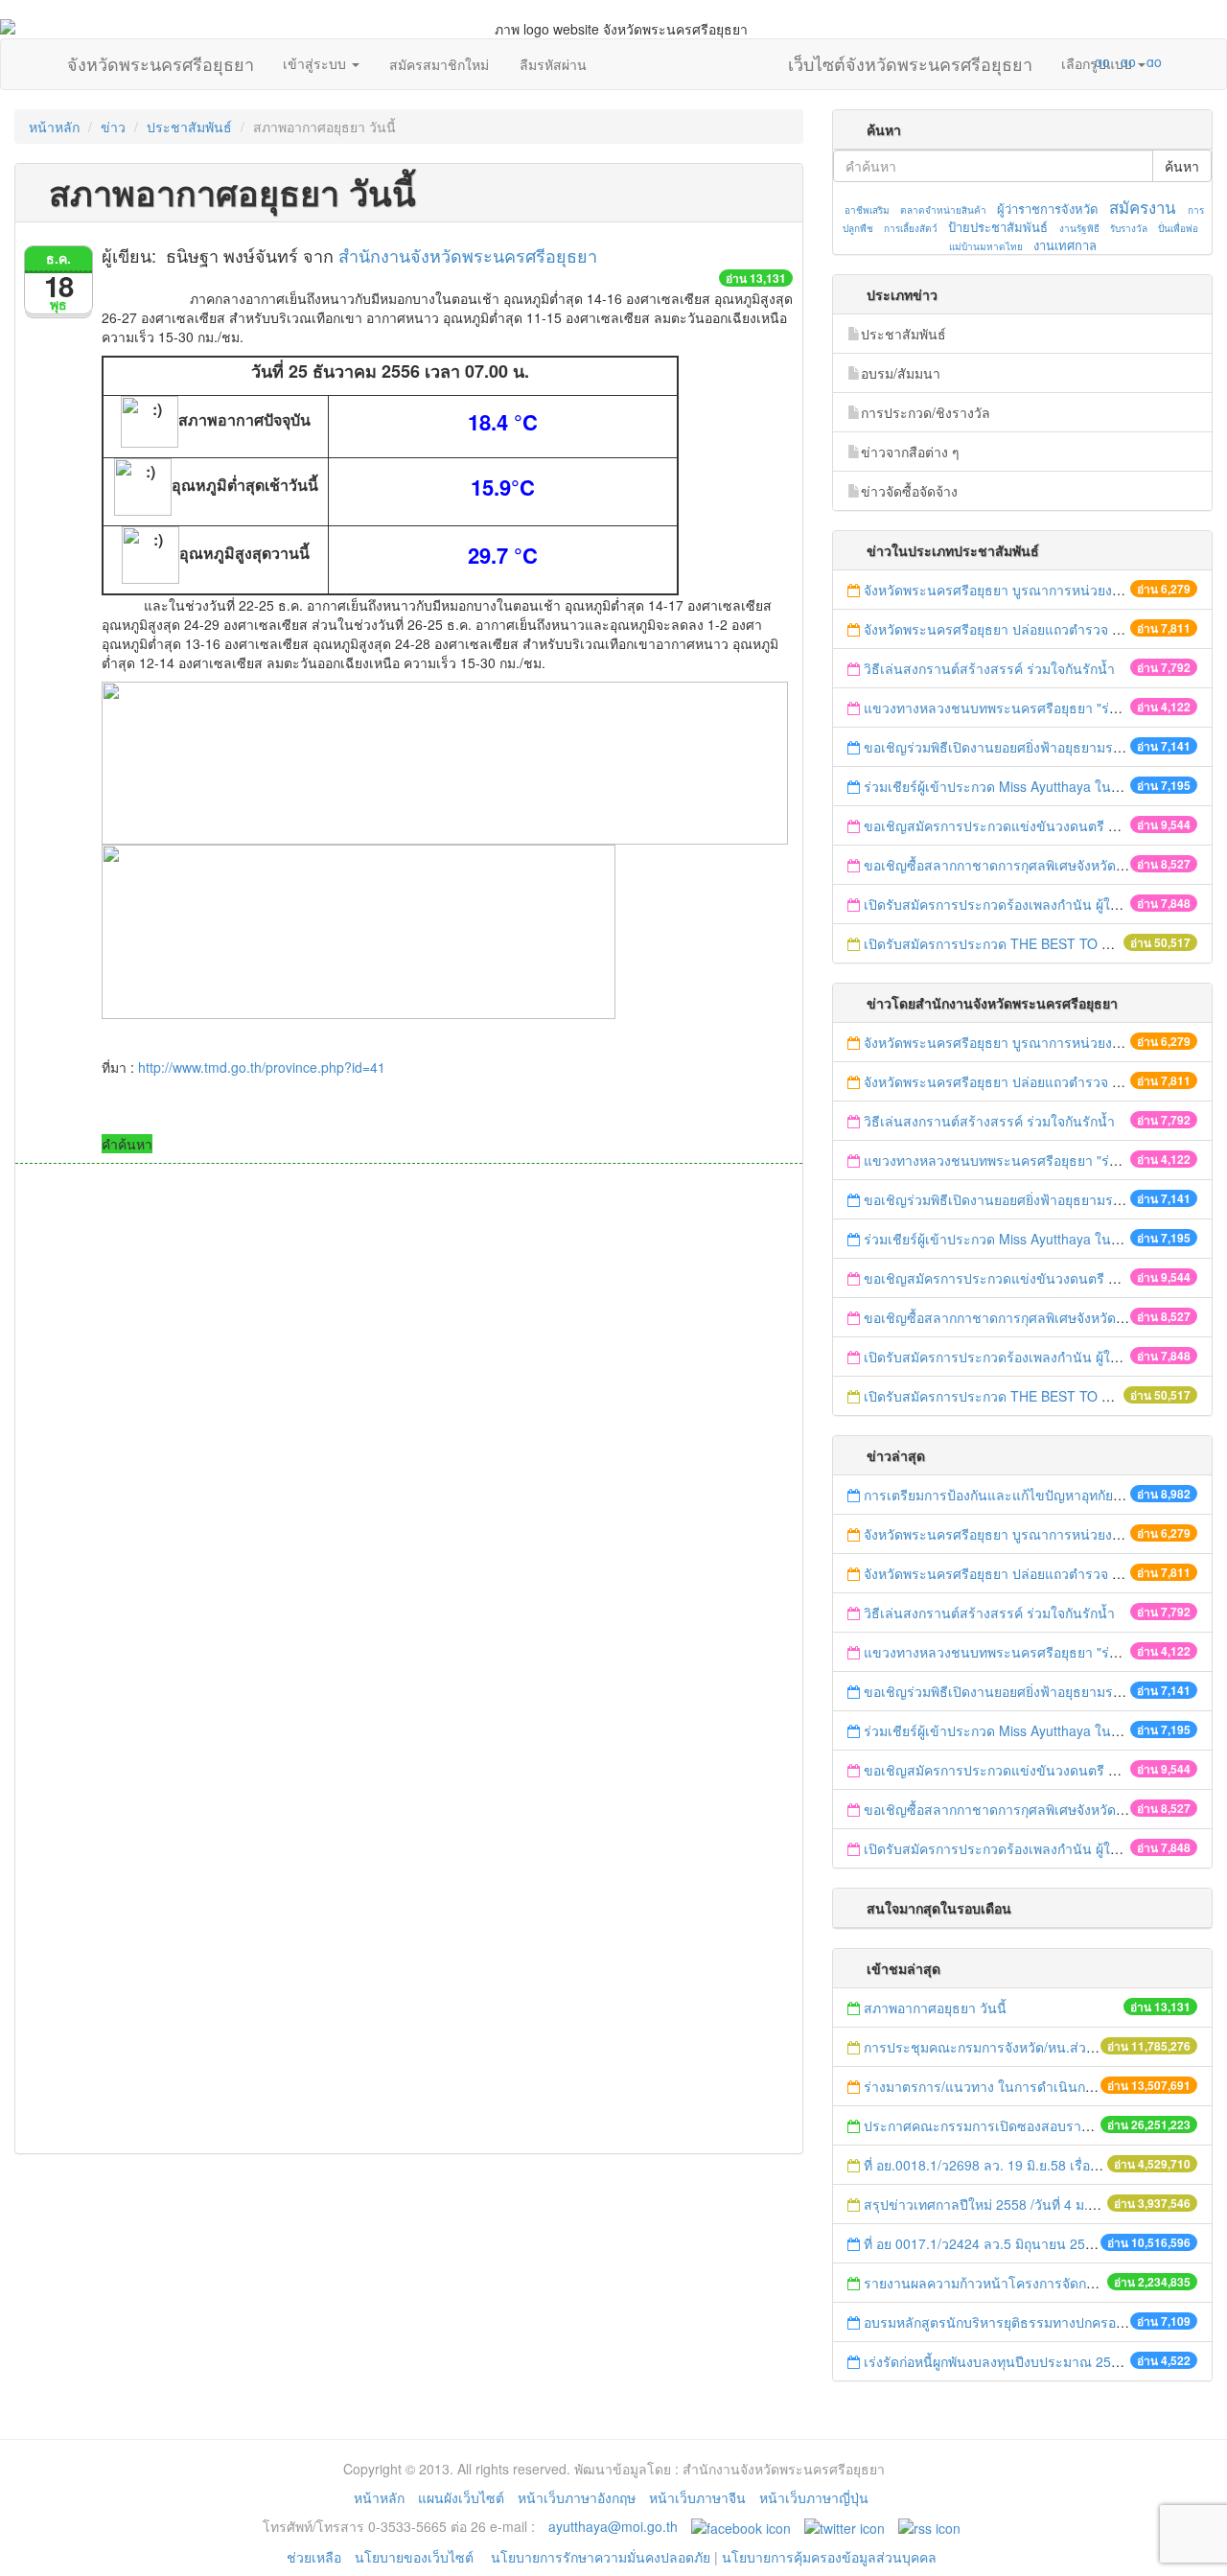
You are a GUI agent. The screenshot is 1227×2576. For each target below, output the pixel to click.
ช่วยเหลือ (314, 2557)
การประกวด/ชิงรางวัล (926, 412)
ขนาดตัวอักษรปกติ (1065, 61)
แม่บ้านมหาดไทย (986, 246)
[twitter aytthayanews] (845, 2526)
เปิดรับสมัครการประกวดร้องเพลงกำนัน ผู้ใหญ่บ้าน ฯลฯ (1024, 904)
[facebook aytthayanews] (741, 2526)
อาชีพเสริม (867, 210)
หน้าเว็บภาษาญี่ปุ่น (814, 2497)
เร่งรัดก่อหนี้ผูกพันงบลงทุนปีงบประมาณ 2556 (995, 2361)
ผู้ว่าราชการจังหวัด (1047, 209)
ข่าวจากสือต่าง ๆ (910, 452)
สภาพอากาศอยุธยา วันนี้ (935, 2007)
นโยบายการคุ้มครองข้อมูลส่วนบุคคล (829, 2557)
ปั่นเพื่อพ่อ (1178, 228)
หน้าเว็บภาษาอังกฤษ (577, 2497)
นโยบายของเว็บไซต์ (416, 2557)
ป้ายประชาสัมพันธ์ (998, 227)
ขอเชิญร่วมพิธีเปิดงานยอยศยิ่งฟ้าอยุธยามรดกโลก (1008, 747)
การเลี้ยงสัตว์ (911, 228)
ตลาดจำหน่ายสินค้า (943, 210)
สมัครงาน (1142, 207)
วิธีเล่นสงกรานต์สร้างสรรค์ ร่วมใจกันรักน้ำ (991, 668)
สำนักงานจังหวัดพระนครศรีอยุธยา (468, 255)
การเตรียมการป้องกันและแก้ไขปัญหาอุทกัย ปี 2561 (1012, 1495)
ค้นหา (1182, 166)
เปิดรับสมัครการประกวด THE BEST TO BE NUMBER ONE (1038, 943)
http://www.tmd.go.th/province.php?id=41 (262, 1067)
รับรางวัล (1129, 228)
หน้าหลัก (54, 127)
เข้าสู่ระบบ (316, 63)
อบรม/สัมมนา (901, 373)
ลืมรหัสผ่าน (553, 64)
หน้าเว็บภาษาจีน (697, 2497)
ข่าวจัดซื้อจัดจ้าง (909, 491)
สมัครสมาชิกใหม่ (439, 64)
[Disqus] (409, 1423)
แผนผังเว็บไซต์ (461, 2497)
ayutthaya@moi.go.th (613, 2526)
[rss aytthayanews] (929, 2526)
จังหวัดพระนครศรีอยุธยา (161, 59)
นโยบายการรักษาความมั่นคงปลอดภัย (601, 2557)
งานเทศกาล (1065, 245)
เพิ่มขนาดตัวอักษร (1084, 61)
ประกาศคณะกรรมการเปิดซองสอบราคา (981, 2125)
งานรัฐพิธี (1079, 228)
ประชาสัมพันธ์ (189, 127)
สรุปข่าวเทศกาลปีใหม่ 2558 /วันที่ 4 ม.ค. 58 (992, 2204)
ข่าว (113, 127)
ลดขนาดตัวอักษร (1046, 61)
